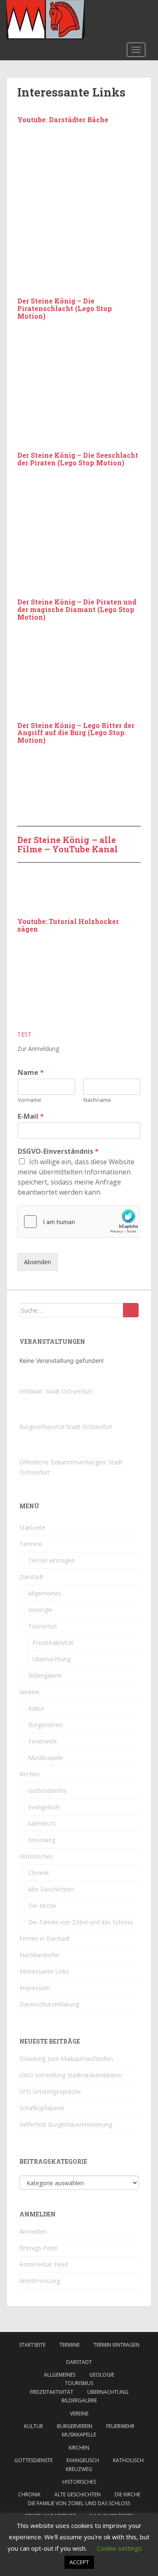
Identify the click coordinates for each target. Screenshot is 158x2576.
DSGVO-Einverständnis (58, 1151)
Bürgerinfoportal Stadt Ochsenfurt (66, 1427)
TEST (24, 1034)
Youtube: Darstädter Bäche (63, 120)
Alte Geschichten (51, 1889)
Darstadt (31, 1577)
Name (31, 1073)
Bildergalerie (45, 1675)
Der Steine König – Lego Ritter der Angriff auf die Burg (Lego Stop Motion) (76, 733)
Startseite (32, 1527)
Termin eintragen (52, 1560)
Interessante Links (44, 1971)
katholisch (42, 1823)
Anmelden (33, 2231)
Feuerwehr (43, 1741)
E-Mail (31, 1116)
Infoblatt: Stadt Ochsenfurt (56, 1391)
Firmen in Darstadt (45, 1938)
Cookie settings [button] (119, 2548)
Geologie (40, 1610)
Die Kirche (42, 1906)
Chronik (39, 1873)
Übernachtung (52, 1659)
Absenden (37, 1262)
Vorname (29, 1100)
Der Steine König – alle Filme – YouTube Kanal (68, 844)
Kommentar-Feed (44, 2264)
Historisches (36, 1856)
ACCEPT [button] (79, 2562)
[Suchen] (131, 1310)
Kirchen (29, 1774)
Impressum (35, 1988)
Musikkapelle (46, 1758)
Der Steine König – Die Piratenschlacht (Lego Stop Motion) (65, 308)
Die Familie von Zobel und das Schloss (81, 1922)
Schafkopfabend (42, 2108)
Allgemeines (45, 1593)
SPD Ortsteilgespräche (50, 2091)
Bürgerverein (46, 1725)
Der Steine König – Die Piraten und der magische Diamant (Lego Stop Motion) (77, 609)
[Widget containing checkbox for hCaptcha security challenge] (79, 1222)
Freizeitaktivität (53, 1643)
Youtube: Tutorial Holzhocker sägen (68, 925)
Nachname (97, 1100)
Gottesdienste (47, 1790)
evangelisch (44, 1807)
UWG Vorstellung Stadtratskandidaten (71, 2075)
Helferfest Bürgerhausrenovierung (66, 2124)
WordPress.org (40, 2281)
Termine (31, 1544)
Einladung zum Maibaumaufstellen (66, 2059)
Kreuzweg (42, 1840)
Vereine (29, 1692)
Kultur (36, 1708)
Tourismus (43, 1626)
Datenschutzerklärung (49, 2004)
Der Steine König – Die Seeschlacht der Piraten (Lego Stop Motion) (78, 459)
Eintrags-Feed (38, 2248)
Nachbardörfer (39, 1955)
